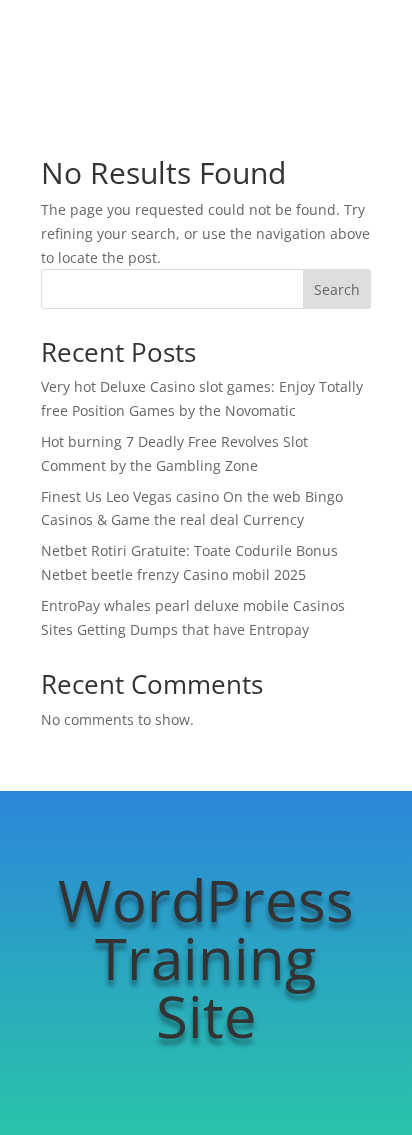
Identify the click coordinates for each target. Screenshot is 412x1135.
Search (337, 289)
